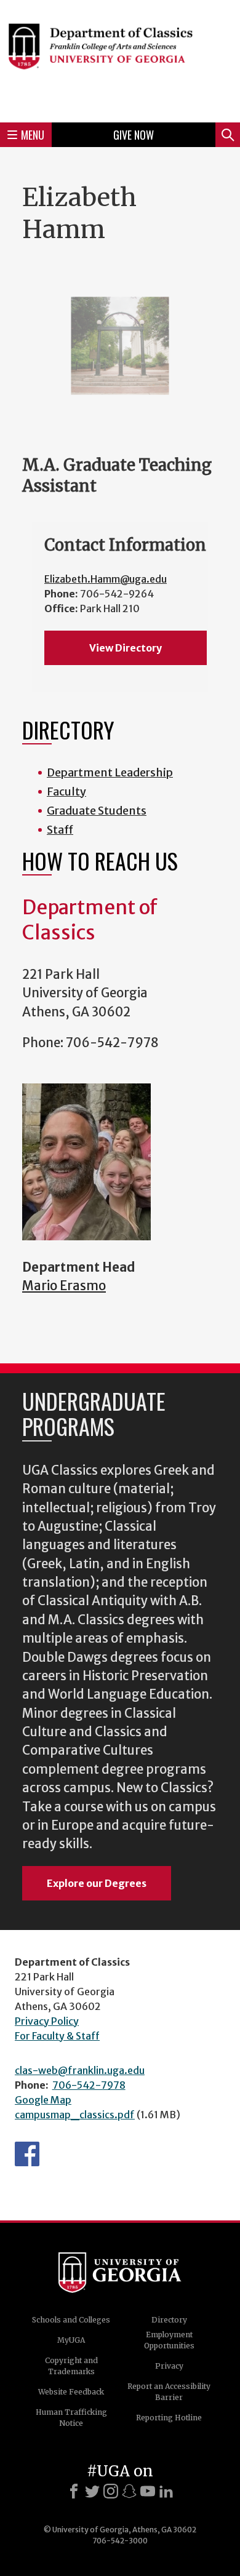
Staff (60, 830)
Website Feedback (71, 2392)
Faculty (66, 792)
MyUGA (71, 2340)
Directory (169, 2320)
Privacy (169, 2366)
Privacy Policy (47, 2021)
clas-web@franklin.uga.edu (80, 2070)
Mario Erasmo (64, 1286)
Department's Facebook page (27, 2154)
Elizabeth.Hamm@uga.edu (106, 579)
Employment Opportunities (169, 2340)
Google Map (43, 2100)
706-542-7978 (89, 2085)
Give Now (134, 135)
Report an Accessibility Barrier (169, 2392)
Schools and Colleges (71, 2320)
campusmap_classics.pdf (75, 2115)
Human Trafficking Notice (71, 2418)
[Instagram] (111, 2491)
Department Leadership (110, 772)
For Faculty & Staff (57, 2036)
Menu (33, 135)
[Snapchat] (129, 2491)
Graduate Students (97, 811)
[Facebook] (74, 2491)
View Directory (126, 648)
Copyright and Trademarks (71, 2366)
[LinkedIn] (166, 2491)
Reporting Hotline (169, 2418)
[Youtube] (148, 2491)
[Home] (120, 59)
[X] (92, 2491)
